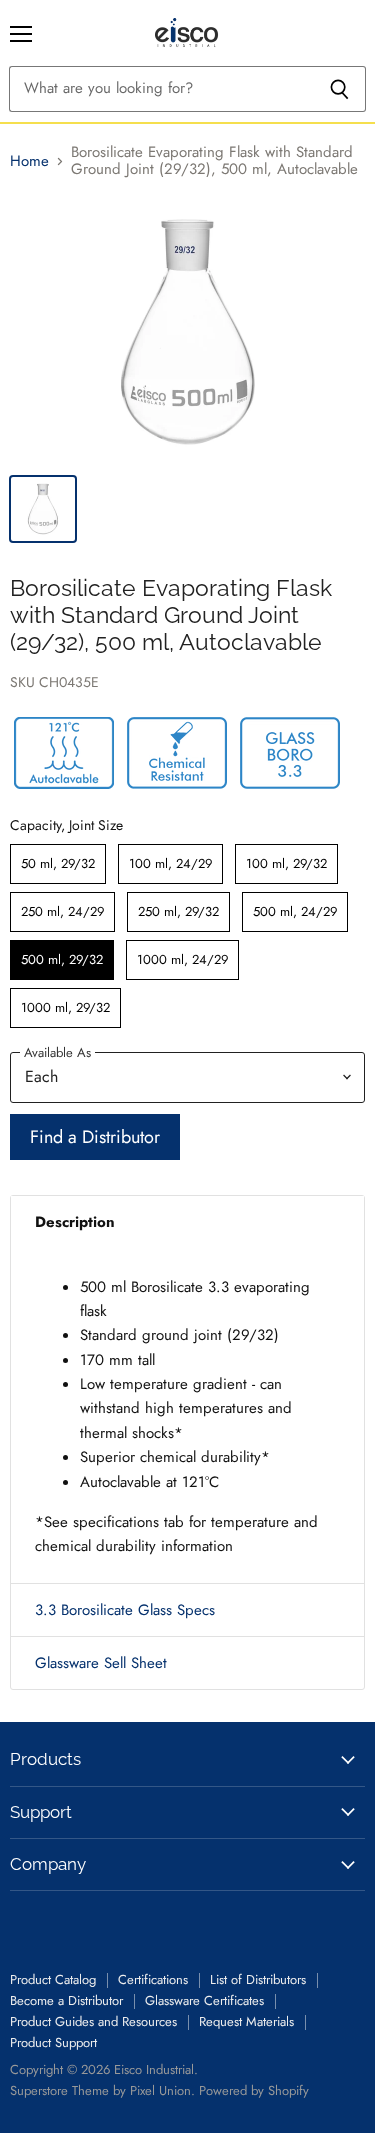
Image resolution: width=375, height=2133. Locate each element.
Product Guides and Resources (93, 2021)
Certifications (153, 1979)
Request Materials (246, 2021)
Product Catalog (53, 1979)
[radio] (58, 864)
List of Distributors (258, 1979)
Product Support (53, 2042)
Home (29, 161)
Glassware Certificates (204, 2000)
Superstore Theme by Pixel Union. (102, 2090)
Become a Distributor (66, 2000)
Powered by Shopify (254, 2090)
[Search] (339, 89)
